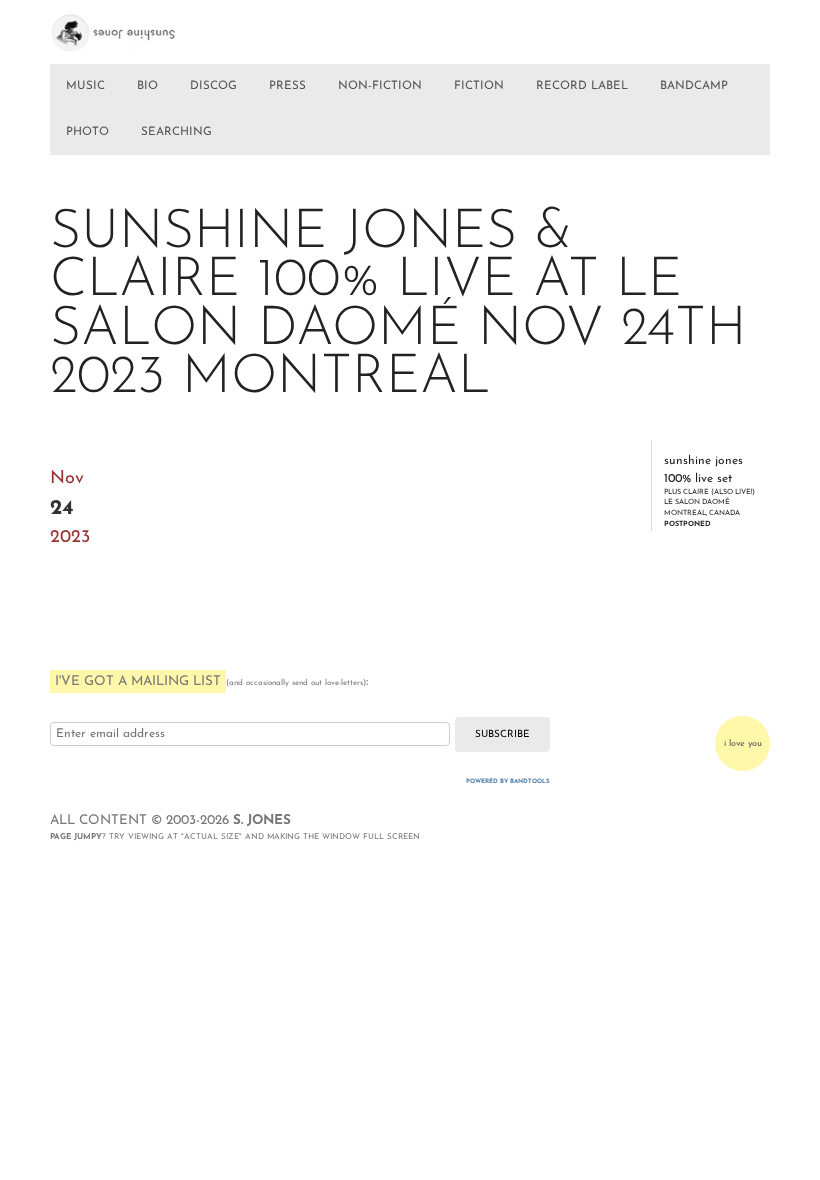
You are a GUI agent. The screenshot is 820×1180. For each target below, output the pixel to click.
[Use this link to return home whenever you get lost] (133, 27)
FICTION (479, 86)
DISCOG (213, 86)
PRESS (287, 86)
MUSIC (85, 86)
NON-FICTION (380, 86)
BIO (147, 86)
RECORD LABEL (582, 86)
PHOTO (87, 132)
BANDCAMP (694, 86)
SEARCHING (176, 132)
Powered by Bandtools (508, 781)
